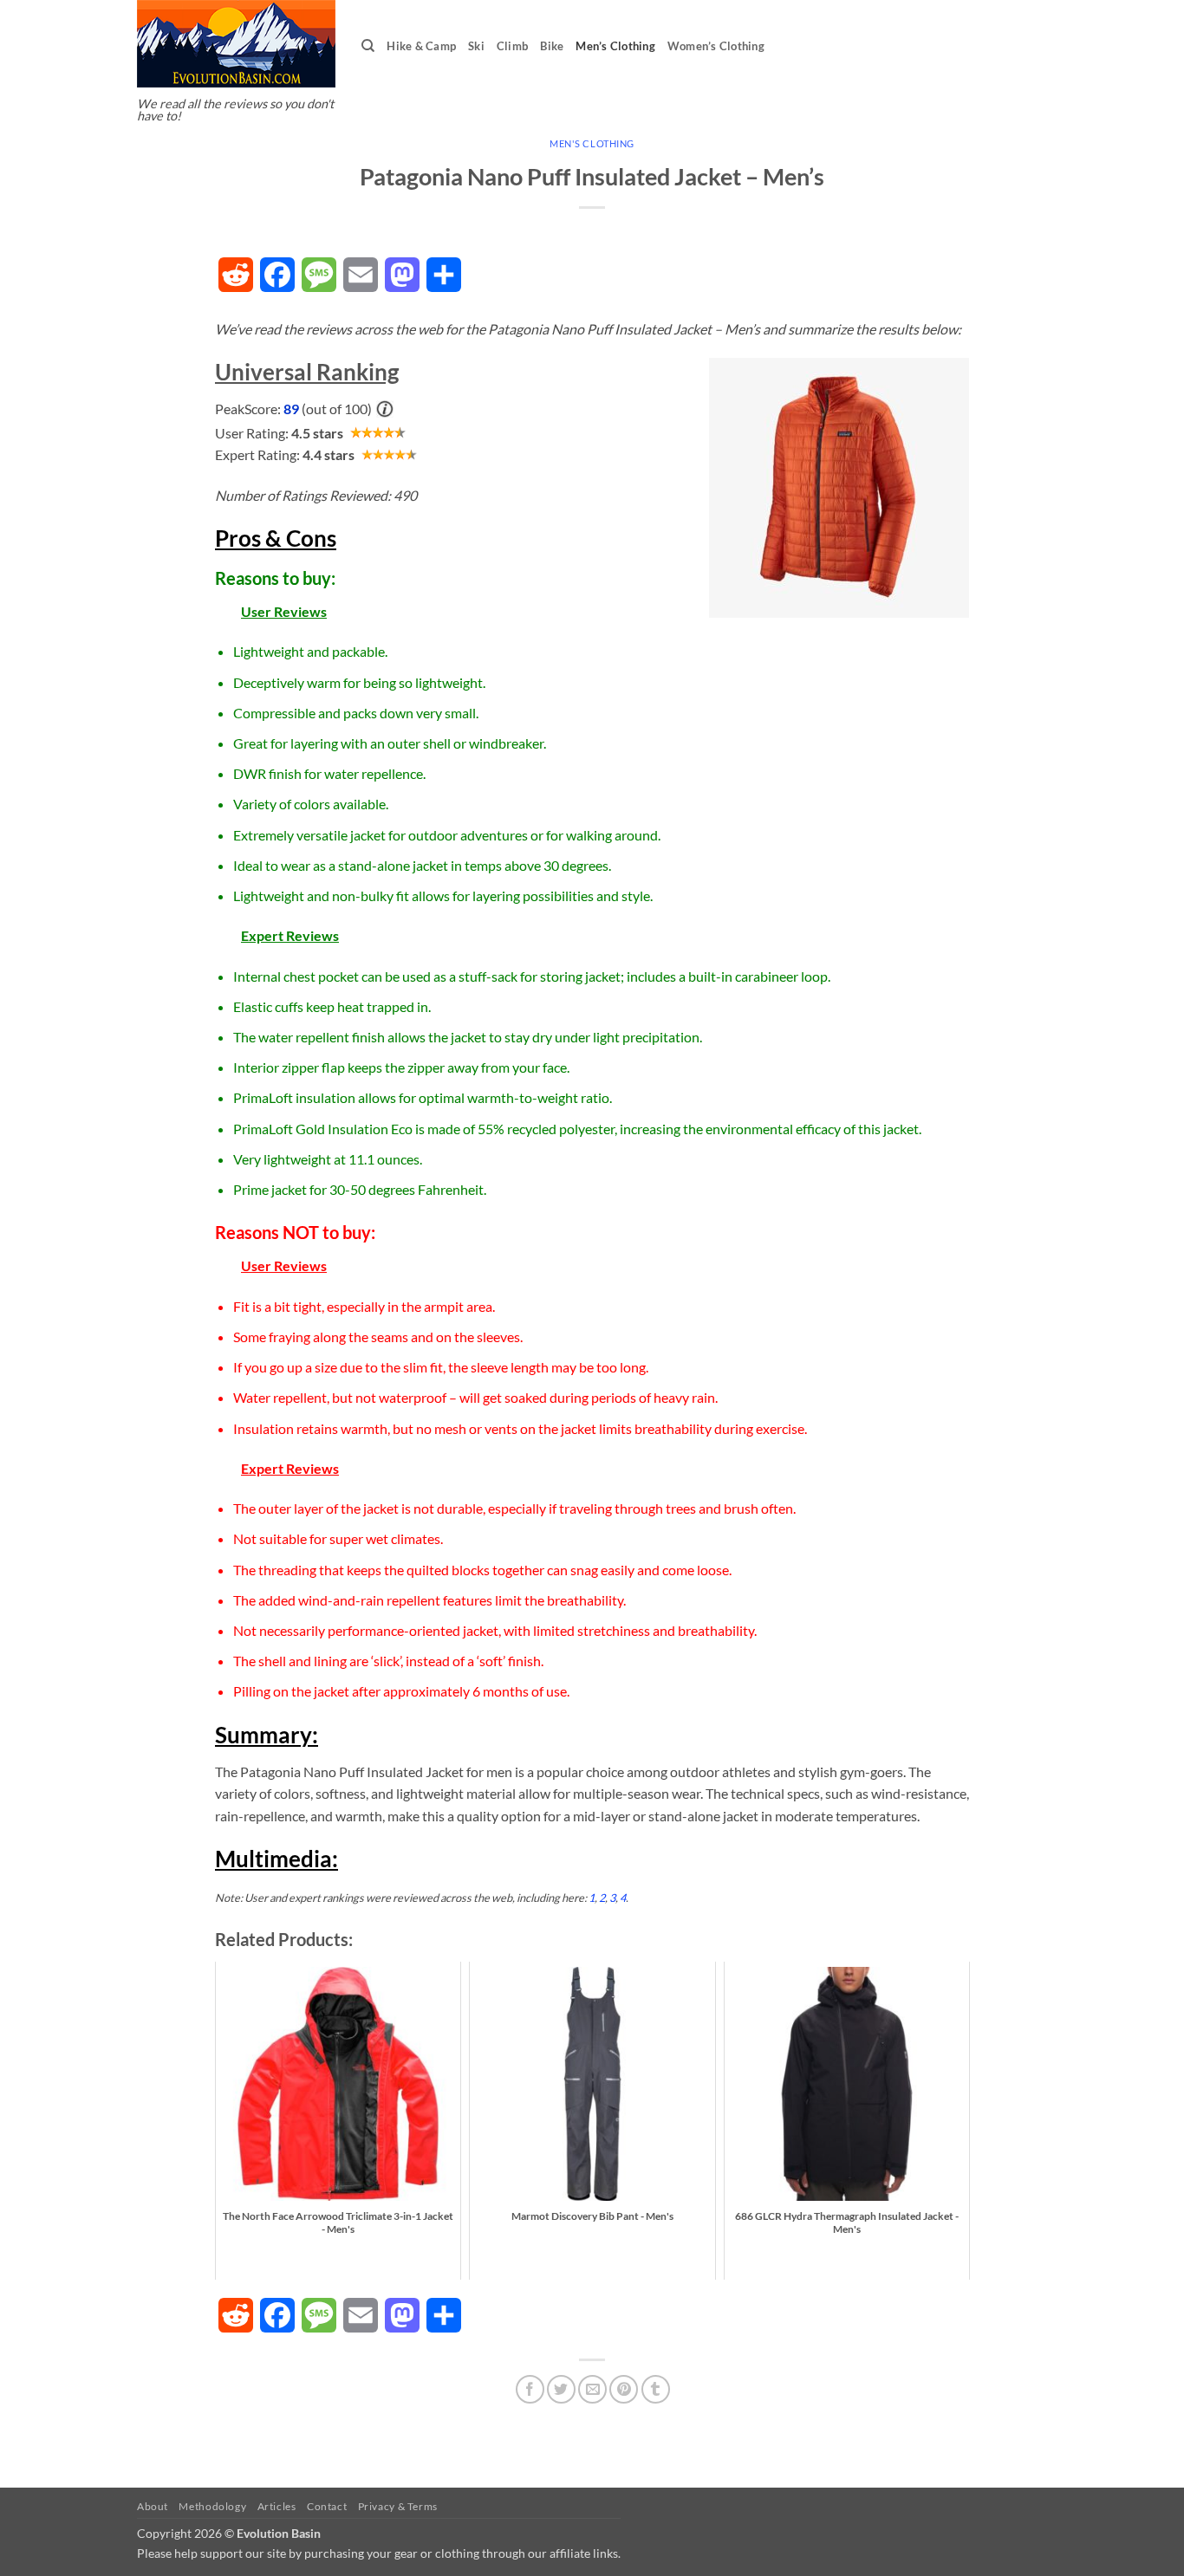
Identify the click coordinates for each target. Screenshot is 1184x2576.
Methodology (212, 2506)
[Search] (368, 46)
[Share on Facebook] (530, 2389)
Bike (552, 46)
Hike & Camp (421, 46)
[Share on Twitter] (561, 2389)
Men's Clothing (592, 143)
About (153, 2506)
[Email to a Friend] (592, 2389)
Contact (327, 2506)
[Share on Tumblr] (656, 2389)
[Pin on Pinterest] (624, 2389)
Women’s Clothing (716, 46)
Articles (277, 2506)
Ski (476, 46)
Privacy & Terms (398, 2506)
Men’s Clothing (615, 46)
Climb (512, 46)
